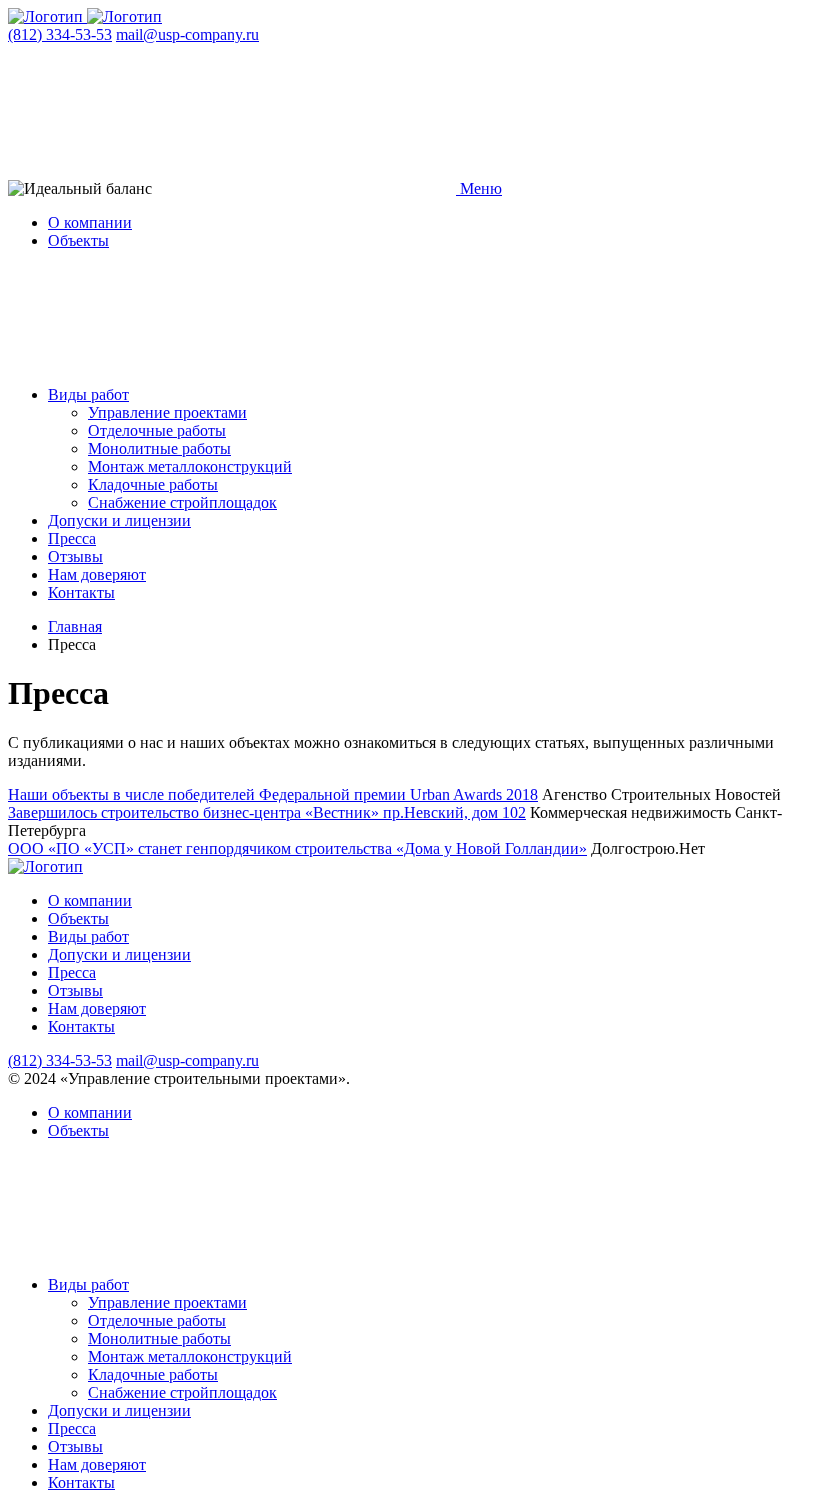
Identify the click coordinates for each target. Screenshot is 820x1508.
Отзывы (75, 556)
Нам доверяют (97, 574)
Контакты (81, 592)
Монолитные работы (159, 448)
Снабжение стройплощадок (182, 502)
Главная (75, 626)
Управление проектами (167, 412)
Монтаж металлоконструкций (190, 466)
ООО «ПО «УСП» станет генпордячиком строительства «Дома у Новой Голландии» (297, 848)
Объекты (78, 240)
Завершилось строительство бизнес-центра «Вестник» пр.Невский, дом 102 (267, 812)
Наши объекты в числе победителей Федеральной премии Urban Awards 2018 (273, 794)
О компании (90, 222)
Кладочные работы (153, 484)
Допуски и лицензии (119, 520)
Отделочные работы (157, 430)
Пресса (72, 538)
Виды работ (88, 394)
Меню (479, 188)
